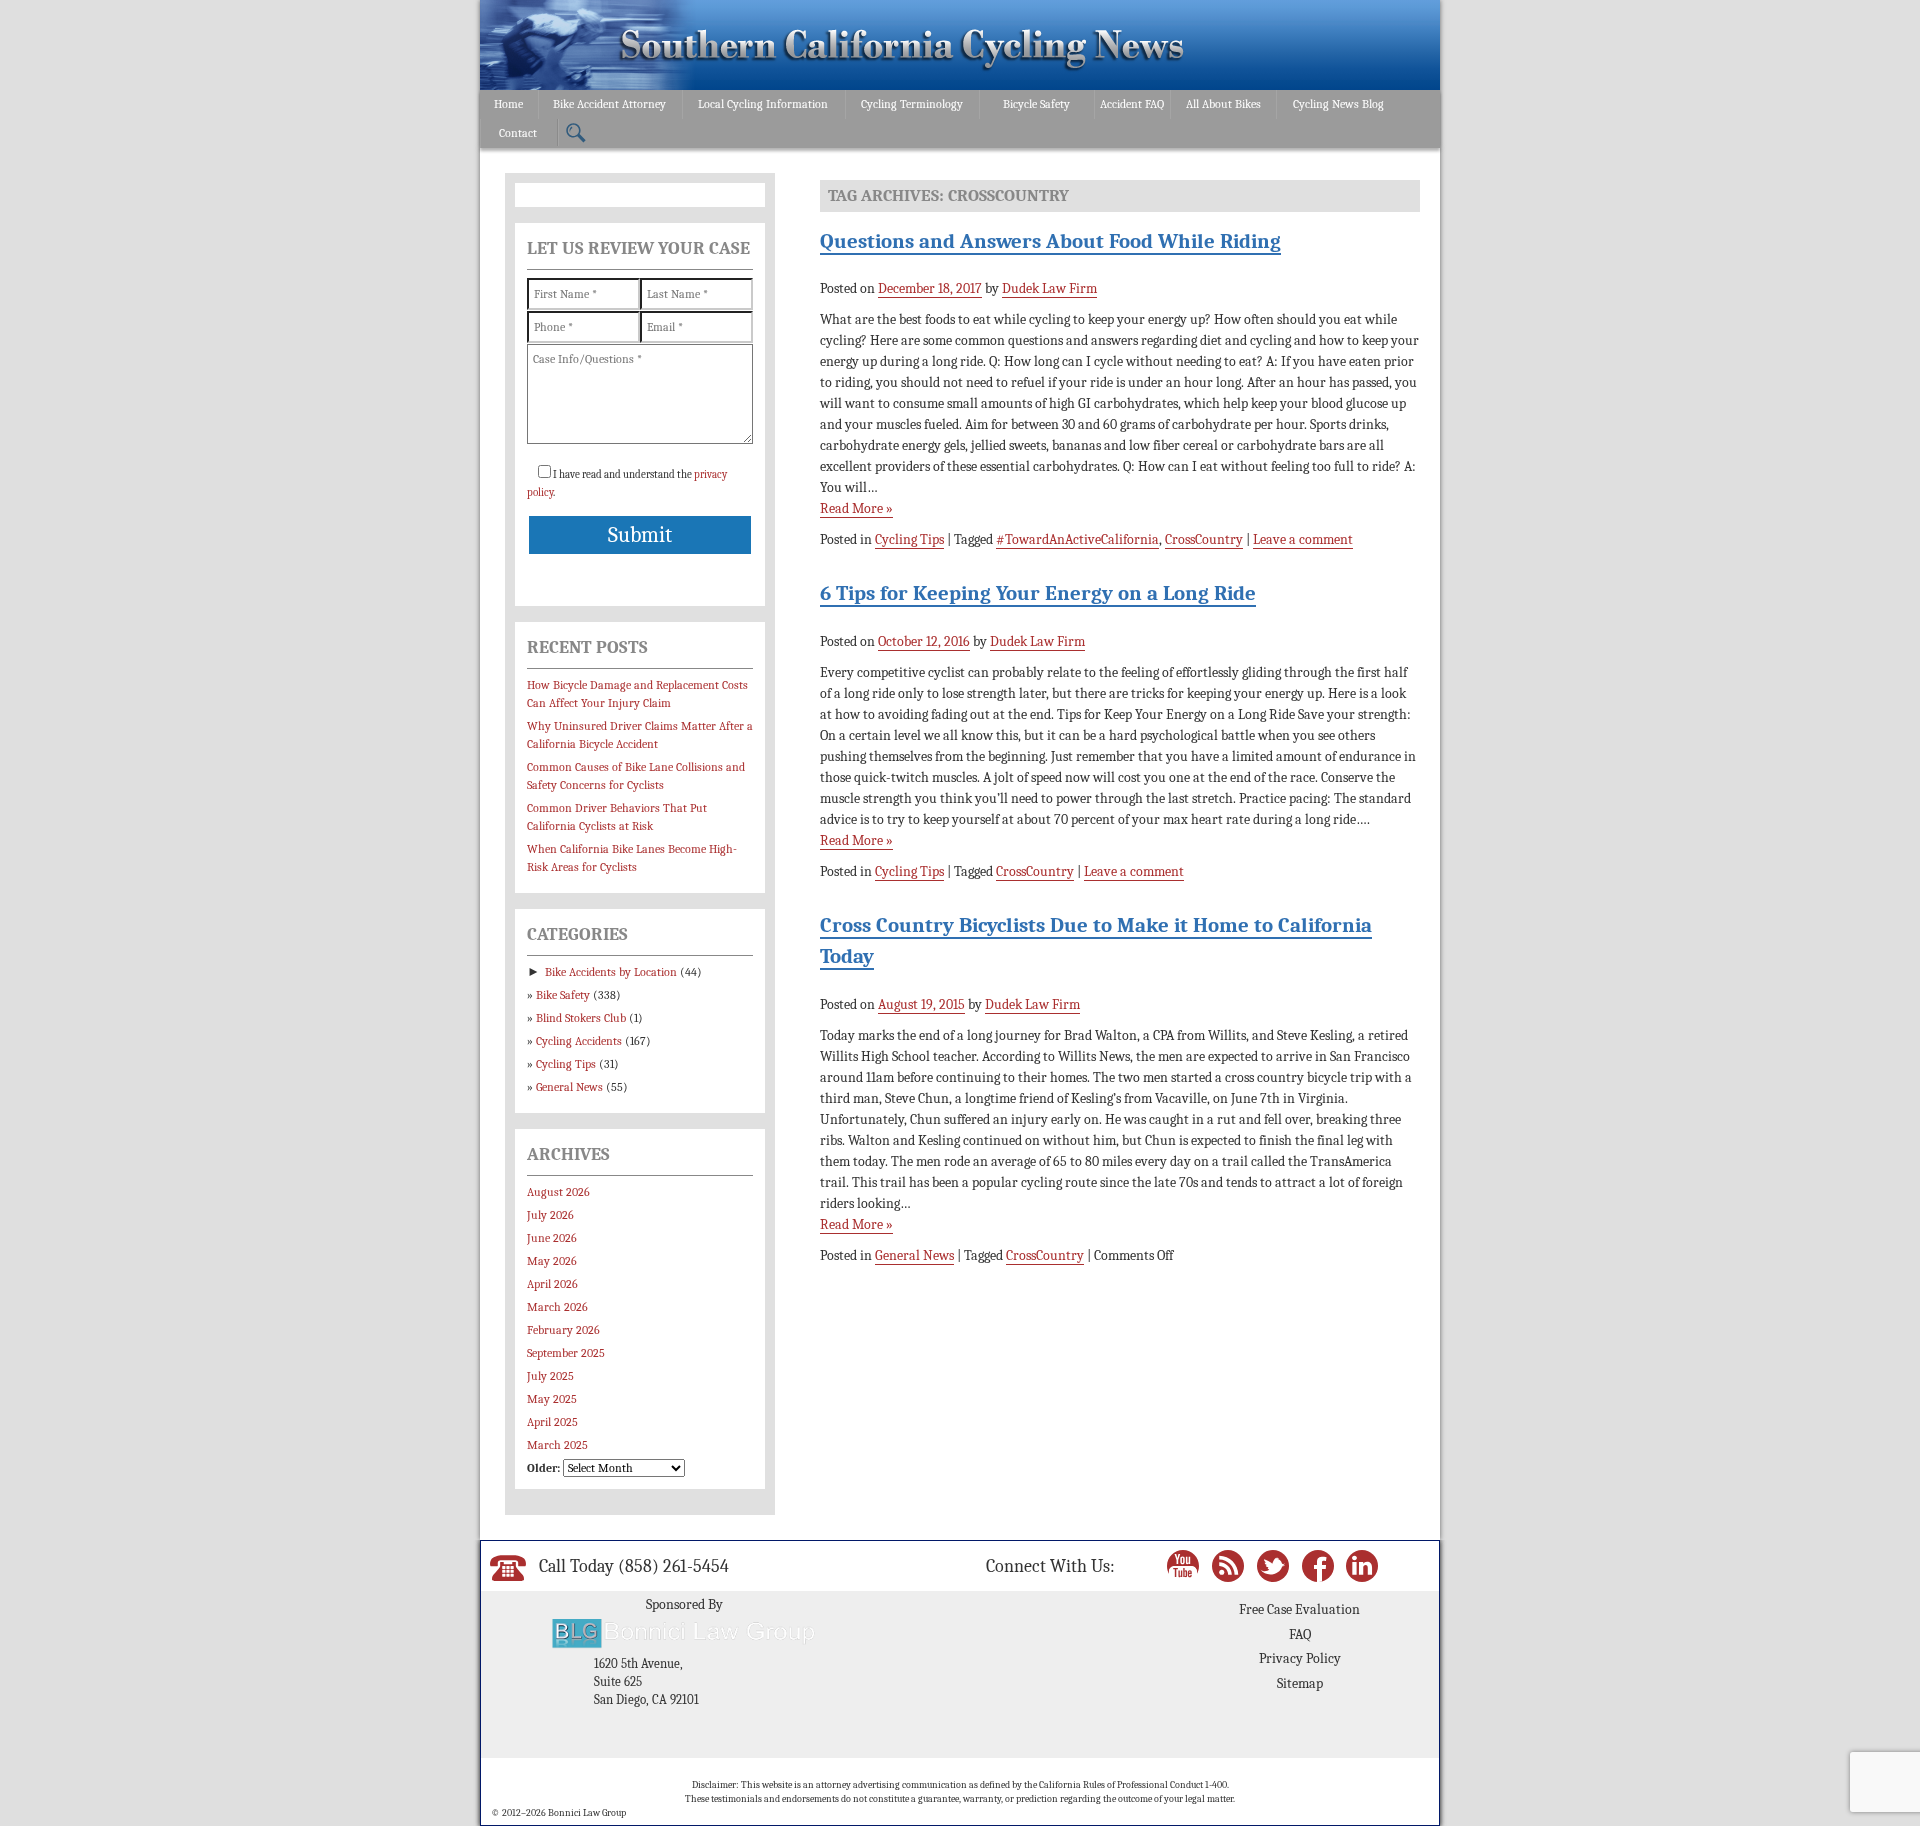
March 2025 (557, 1445)
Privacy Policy (1300, 1658)
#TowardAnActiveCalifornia (1077, 539)
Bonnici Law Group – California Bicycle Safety (902, 48)
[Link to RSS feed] (1228, 1564)
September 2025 (566, 1353)
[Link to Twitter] (1273, 1564)
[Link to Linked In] (1362, 1564)
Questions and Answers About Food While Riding (1050, 241)
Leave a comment (1303, 539)
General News (914, 1255)
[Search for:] (576, 133)
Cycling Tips (909, 539)
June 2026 (552, 1238)
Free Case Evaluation (1299, 1609)
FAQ (1300, 1634)
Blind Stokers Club (581, 1018)
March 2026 (557, 1307)
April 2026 (552, 1284)
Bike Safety (563, 995)
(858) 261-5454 (673, 1566)
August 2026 (558, 1192)
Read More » (856, 508)
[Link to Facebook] (1318, 1564)
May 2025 (552, 1399)
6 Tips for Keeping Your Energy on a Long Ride (1038, 593)
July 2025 (550, 1376)
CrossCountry (1204, 539)
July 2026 (550, 1215)
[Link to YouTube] (1183, 1564)
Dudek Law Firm (1049, 288)
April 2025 (552, 1422)
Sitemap (1300, 1683)
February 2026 (563, 1330)
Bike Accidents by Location (611, 972)
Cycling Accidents (579, 1041)
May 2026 (552, 1261)
